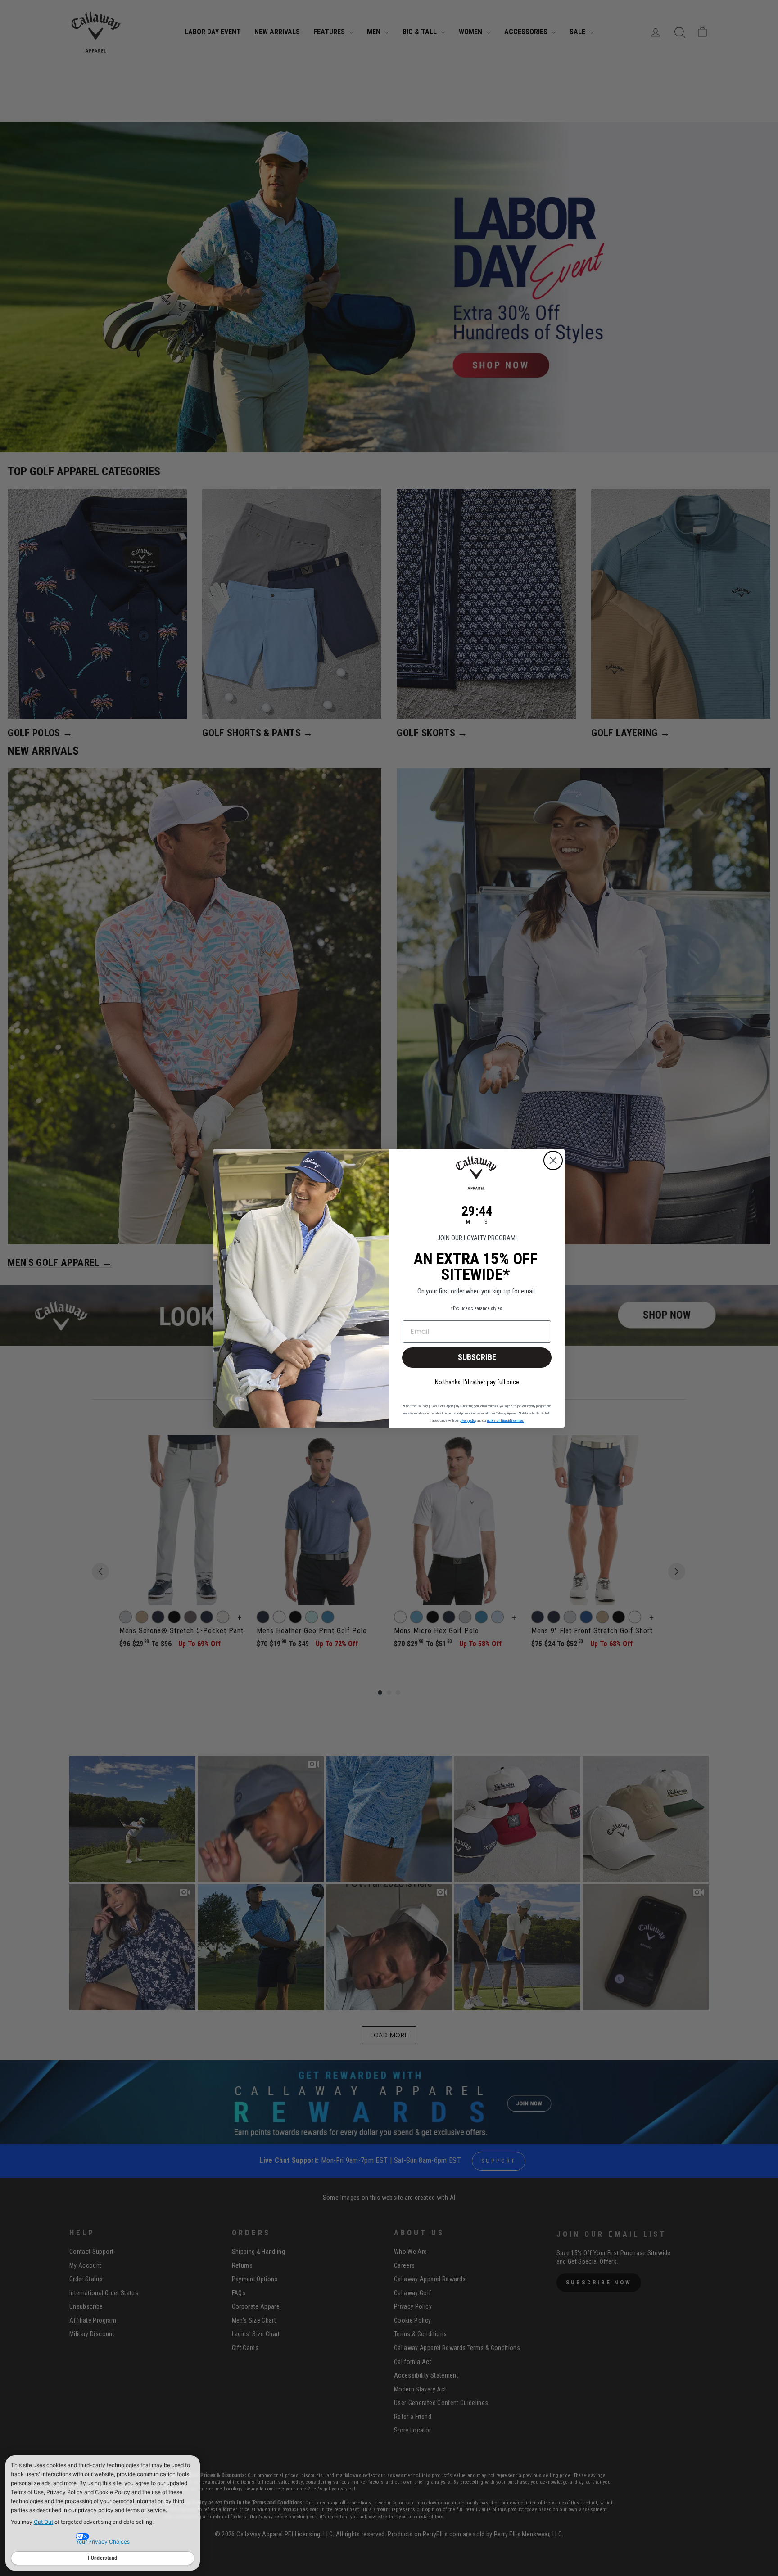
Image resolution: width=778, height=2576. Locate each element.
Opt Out (43, 2522)
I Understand (103, 2558)
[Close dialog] (553, 1160)
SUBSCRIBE (477, 1357)
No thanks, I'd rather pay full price (477, 1382)
